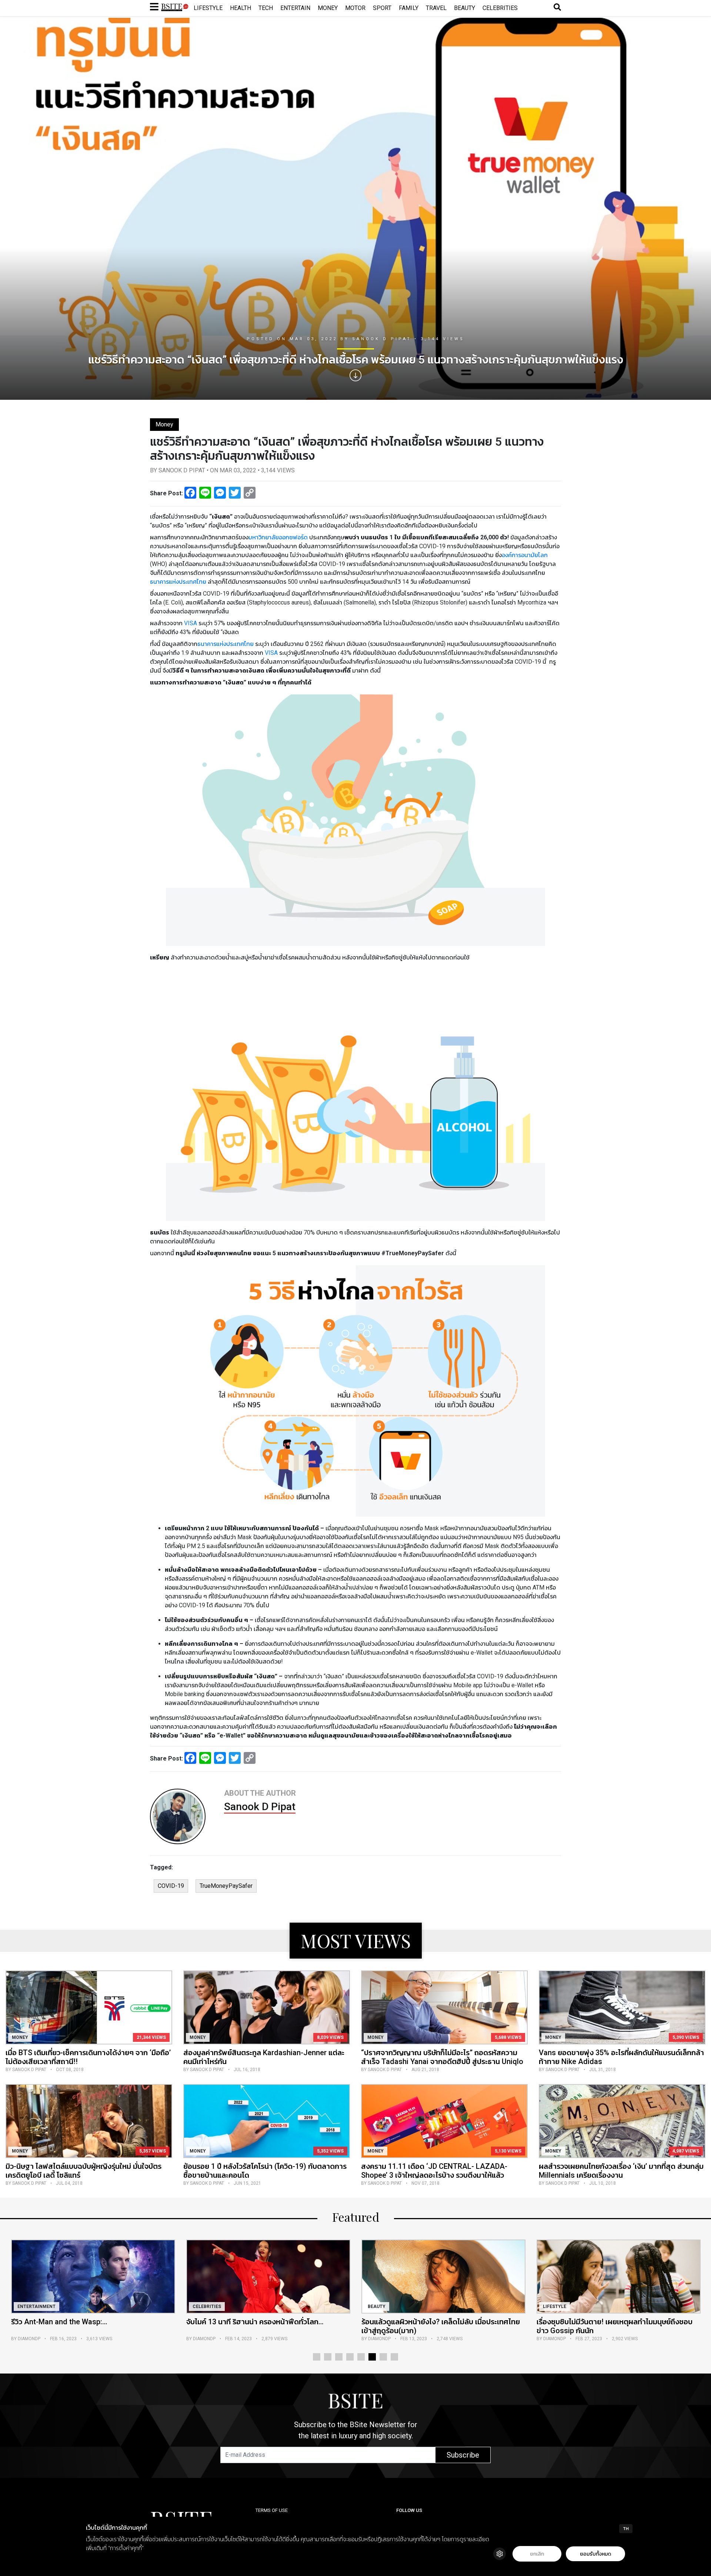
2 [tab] (328, 2357)
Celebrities (500, 8)
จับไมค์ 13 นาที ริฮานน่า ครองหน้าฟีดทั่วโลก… (80, 2322)
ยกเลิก (537, 2554)
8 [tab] (394, 2357)
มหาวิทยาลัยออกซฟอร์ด (278, 537)
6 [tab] (372, 2357)
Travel (436, 8)
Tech (266, 8)
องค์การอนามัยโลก (525, 555)
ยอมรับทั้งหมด (595, 2554)
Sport (382, 8)
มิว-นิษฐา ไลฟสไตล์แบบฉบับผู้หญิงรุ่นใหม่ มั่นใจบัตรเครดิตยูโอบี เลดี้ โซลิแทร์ (84, 2171)
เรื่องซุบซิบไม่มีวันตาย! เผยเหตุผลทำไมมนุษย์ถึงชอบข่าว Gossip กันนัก (439, 2326)
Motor (355, 8)
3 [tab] (339, 2357)
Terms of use (272, 2510)
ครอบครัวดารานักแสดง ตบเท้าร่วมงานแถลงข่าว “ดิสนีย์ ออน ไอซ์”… (610, 2326)
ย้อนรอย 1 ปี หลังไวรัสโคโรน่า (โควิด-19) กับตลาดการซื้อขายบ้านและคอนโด (265, 2171)
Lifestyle (208, 8)
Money (328, 8)
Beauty (465, 8)
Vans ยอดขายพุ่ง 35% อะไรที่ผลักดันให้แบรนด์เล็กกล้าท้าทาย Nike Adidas (621, 2057)
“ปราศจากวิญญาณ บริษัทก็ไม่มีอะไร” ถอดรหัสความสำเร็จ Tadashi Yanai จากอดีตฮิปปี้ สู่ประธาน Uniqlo (442, 2057)
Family (409, 8)
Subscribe (463, 2455)
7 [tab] (383, 2357)
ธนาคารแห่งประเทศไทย (178, 582)
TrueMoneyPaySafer (226, 1886)
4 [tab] (350, 2357)
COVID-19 (171, 1886)
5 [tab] (361, 2357)
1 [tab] (317, 2357)
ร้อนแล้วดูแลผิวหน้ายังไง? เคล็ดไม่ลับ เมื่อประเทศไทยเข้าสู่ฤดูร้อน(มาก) (266, 2326)
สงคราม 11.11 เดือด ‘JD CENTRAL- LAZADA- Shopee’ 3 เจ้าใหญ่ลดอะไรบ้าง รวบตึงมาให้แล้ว (434, 2171)
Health (241, 8)
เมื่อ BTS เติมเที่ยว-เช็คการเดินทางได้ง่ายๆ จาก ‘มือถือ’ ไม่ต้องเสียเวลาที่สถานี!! (88, 2057)
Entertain (295, 8)
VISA (191, 623)
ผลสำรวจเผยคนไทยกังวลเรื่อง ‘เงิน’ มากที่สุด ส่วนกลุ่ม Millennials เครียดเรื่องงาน (621, 2171)
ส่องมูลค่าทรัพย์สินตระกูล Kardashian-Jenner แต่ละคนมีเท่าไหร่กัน (264, 2057)
